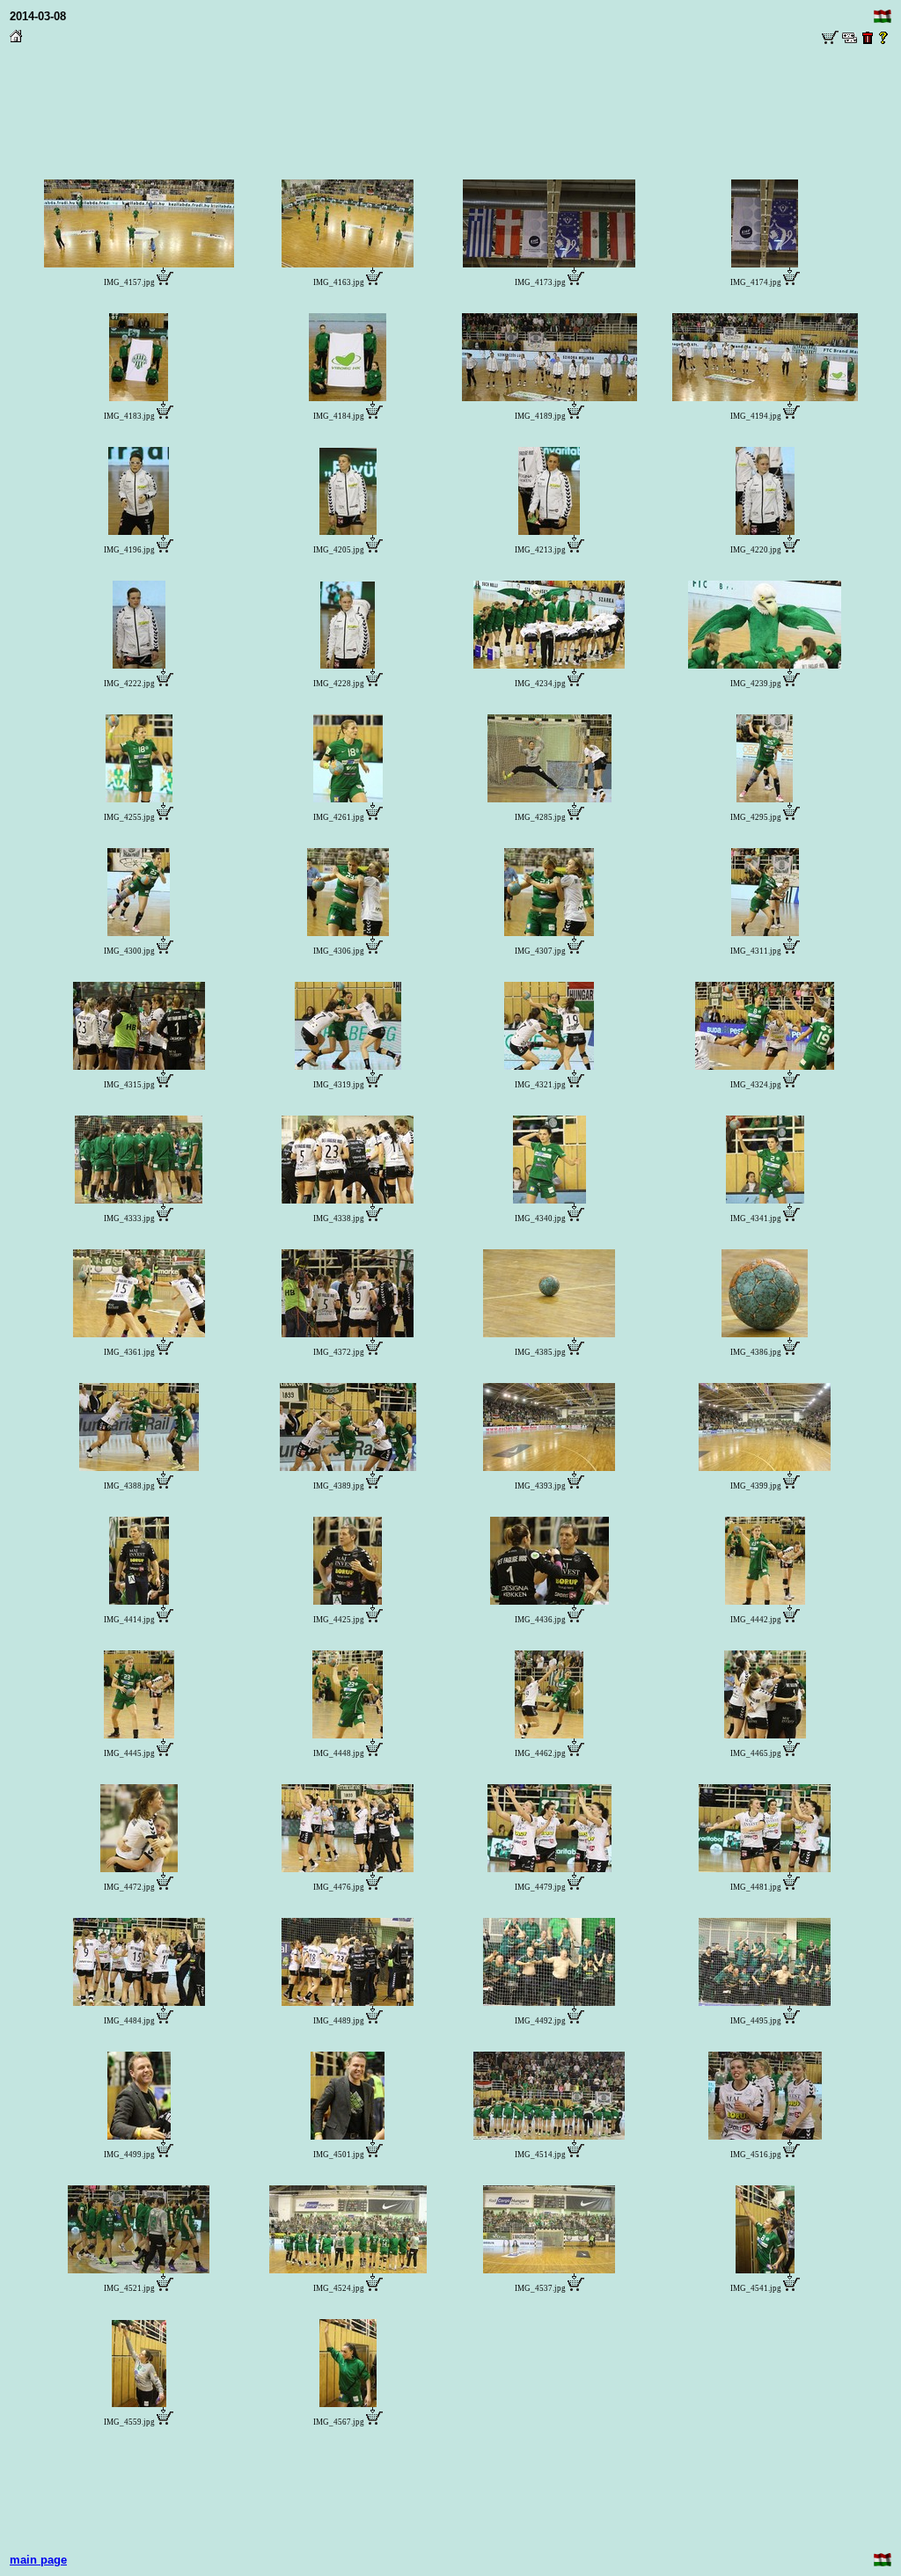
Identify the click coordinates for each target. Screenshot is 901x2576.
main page (38, 2560)
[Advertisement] (450, 89)
